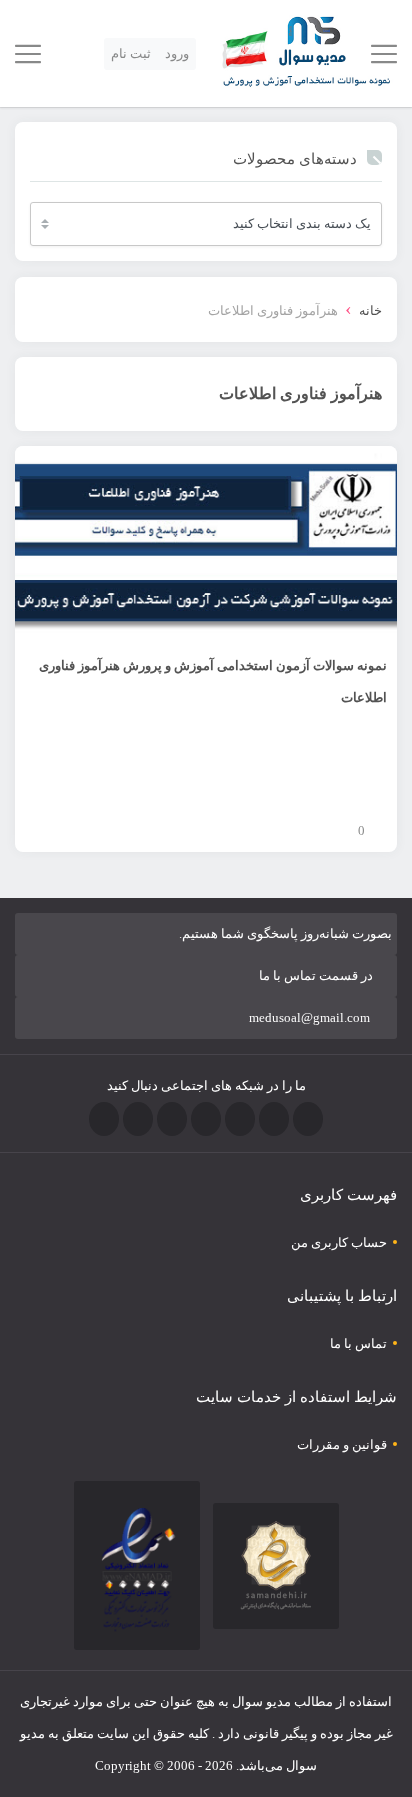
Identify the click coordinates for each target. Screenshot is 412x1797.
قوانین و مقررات (342, 1444)
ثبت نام (131, 53)
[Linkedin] (138, 1119)
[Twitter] (274, 1119)
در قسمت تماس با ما (316, 975)
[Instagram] (206, 1119)
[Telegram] (240, 1119)
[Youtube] (172, 1119)
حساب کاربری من (339, 1242)
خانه (370, 310)
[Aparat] (104, 1119)
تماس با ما (358, 1343)
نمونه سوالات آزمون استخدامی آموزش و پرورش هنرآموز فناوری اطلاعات (213, 681)
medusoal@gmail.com (309, 1017)
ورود (177, 53)
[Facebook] (308, 1119)
